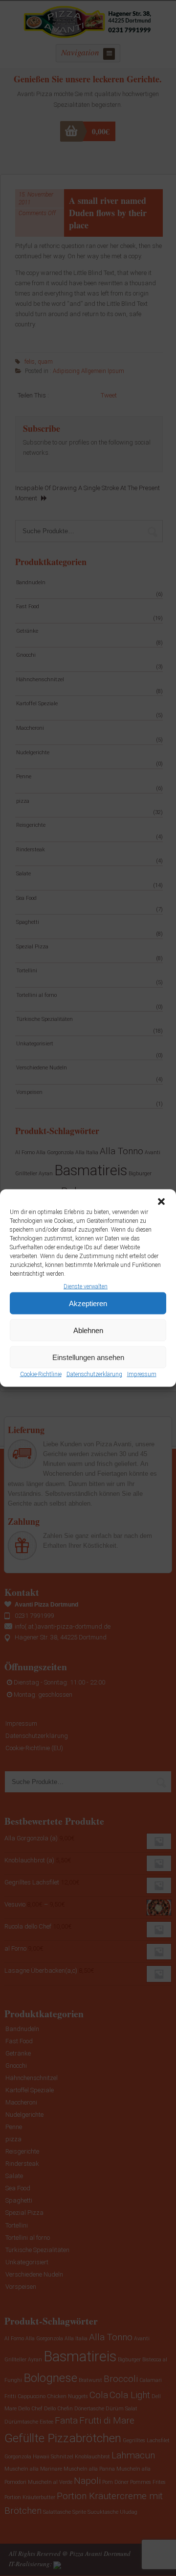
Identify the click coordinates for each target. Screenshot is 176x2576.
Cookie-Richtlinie (41, 1374)
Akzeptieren (88, 1303)
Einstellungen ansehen (88, 1357)
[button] (161, 1202)
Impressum (142, 1374)
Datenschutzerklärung (94, 1374)
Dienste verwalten (86, 1287)
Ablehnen (88, 1330)
